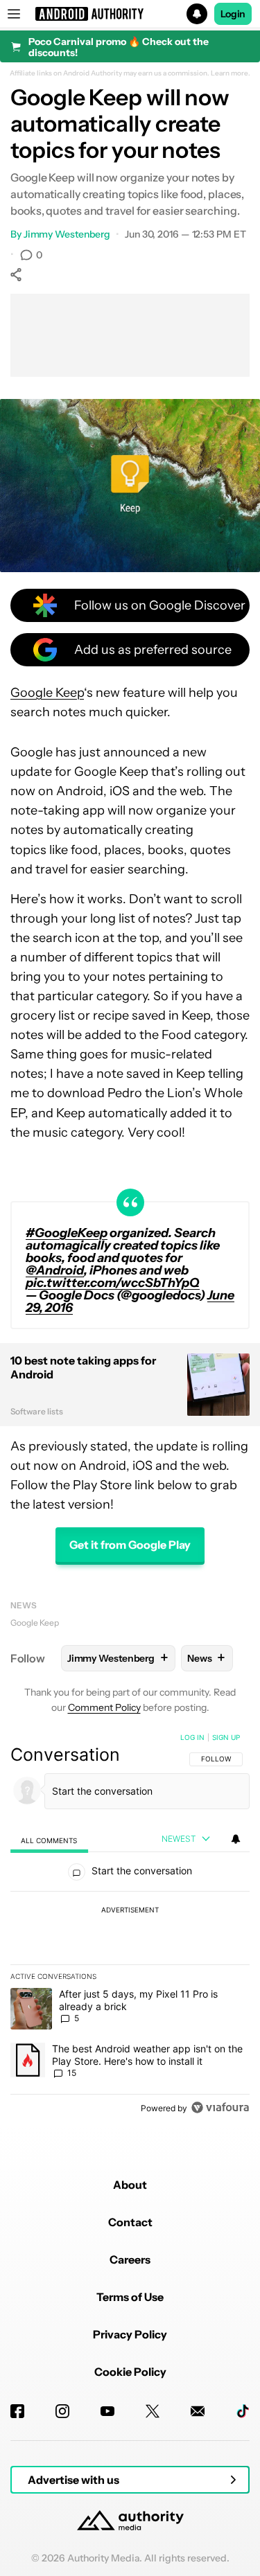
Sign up (226, 1737)
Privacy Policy (130, 2334)
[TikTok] (243, 2411)
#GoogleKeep (67, 1233)
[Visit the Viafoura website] (220, 2107)
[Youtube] (107, 2411)
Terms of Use (130, 2297)
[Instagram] (62, 2411)
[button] (130, 14)
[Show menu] (14, 14)
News (24, 1605)
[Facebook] (17, 2411)
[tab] (49, 1840)
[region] (130, 1926)
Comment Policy (104, 1707)
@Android (55, 1270)
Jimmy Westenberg (67, 234)
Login (233, 14)
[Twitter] (153, 2411)
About (130, 2185)
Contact (130, 2222)
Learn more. (231, 73)
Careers (130, 2259)
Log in (192, 1737)
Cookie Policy (130, 2372)
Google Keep (47, 693)
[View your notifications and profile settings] (236, 1839)
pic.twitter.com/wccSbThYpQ (113, 1283)
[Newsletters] (198, 2411)
